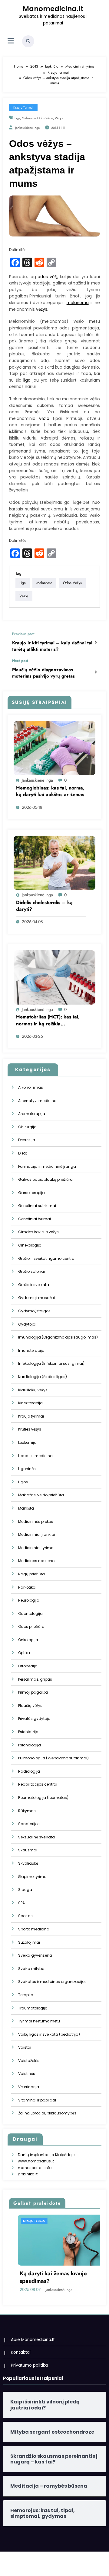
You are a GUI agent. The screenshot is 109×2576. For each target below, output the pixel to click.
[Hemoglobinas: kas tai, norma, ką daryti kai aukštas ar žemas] (54, 748)
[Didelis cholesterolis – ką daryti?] (54, 862)
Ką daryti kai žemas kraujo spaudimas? (45, 2277)
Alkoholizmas (31, 1087)
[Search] (28, 41)
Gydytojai (27, 1324)
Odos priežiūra (31, 1626)
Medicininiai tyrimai (36, 1548)
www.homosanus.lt (36, 2161)
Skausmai (28, 1850)
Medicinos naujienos (37, 1561)
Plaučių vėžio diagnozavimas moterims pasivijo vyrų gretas (43, 673)
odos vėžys (45, 118)
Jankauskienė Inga (27, 128)
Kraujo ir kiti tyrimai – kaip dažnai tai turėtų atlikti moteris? (52, 646)
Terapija (26, 1995)
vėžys (59, 118)
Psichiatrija (28, 1732)
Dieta (23, 1153)
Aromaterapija (32, 1114)
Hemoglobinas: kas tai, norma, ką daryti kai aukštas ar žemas (50, 791)
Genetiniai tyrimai (35, 1219)
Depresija (27, 1140)
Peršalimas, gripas (35, 1679)
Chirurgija (27, 1127)
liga (17, 118)
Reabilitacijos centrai (38, 1784)
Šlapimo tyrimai (33, 1877)
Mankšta (26, 1508)
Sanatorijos (29, 1824)
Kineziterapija (30, 1403)
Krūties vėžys (30, 1429)
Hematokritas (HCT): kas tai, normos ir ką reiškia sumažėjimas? (48, 1020)
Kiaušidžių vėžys (33, 1390)
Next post (20, 661)
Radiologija (29, 1771)
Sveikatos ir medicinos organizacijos (52, 1982)
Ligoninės (27, 1469)
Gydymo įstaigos (34, 1311)
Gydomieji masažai (36, 1298)
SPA (21, 1903)
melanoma (29, 118)
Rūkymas (27, 1811)
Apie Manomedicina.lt (33, 2340)
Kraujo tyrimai (23, 108)
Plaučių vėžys (30, 1706)
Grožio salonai (31, 1271)
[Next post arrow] (96, 672)
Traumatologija (33, 2008)
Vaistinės (27, 2074)
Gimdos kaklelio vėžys (38, 1232)
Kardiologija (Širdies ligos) (43, 1377)
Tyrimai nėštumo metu (39, 2021)
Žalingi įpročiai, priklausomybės (47, 2113)
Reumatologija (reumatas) (43, 1798)
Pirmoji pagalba (33, 1692)
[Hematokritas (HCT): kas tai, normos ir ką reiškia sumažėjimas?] (54, 977)
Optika (24, 1653)
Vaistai (25, 2047)
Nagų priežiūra (31, 1574)
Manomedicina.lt (53, 9)
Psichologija (30, 1745)
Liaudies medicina (35, 1456)
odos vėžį (47, 277)
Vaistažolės (29, 2061)
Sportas (25, 1916)
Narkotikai (27, 1587)
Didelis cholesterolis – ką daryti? (44, 906)
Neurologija (29, 1600)
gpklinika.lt (28, 2174)
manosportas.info (35, 2168)
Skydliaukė (28, 1863)
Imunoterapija (31, 1350)
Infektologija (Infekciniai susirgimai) (51, 1363)
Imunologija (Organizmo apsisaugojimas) (58, 1337)
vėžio (44, 419)
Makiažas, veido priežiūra (41, 1495)
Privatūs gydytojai (35, 1718)
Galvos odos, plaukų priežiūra (45, 1179)
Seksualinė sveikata (36, 1837)
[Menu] (11, 41)
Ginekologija (30, 1245)
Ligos (23, 1482)
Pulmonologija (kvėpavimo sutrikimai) (53, 1758)
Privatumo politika (29, 2365)
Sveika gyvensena (35, 1955)
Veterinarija (29, 2087)
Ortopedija (28, 1666)
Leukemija (27, 1442)
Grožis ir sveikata (34, 1285)
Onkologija (28, 1640)
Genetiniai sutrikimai (37, 1206)
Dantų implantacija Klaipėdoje (46, 2155)
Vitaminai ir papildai (37, 2100)
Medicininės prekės (36, 1521)
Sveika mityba (31, 1969)
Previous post (23, 634)
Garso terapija (31, 1193)
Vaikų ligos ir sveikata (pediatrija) (49, 2034)
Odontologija (30, 1614)
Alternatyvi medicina (37, 1101)
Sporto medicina (34, 1929)
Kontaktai (21, 2352)
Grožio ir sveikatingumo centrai (47, 1258)
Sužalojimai (29, 1942)
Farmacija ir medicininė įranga (47, 1166)
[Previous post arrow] (96, 642)
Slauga (25, 1890)
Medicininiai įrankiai (37, 1534)
